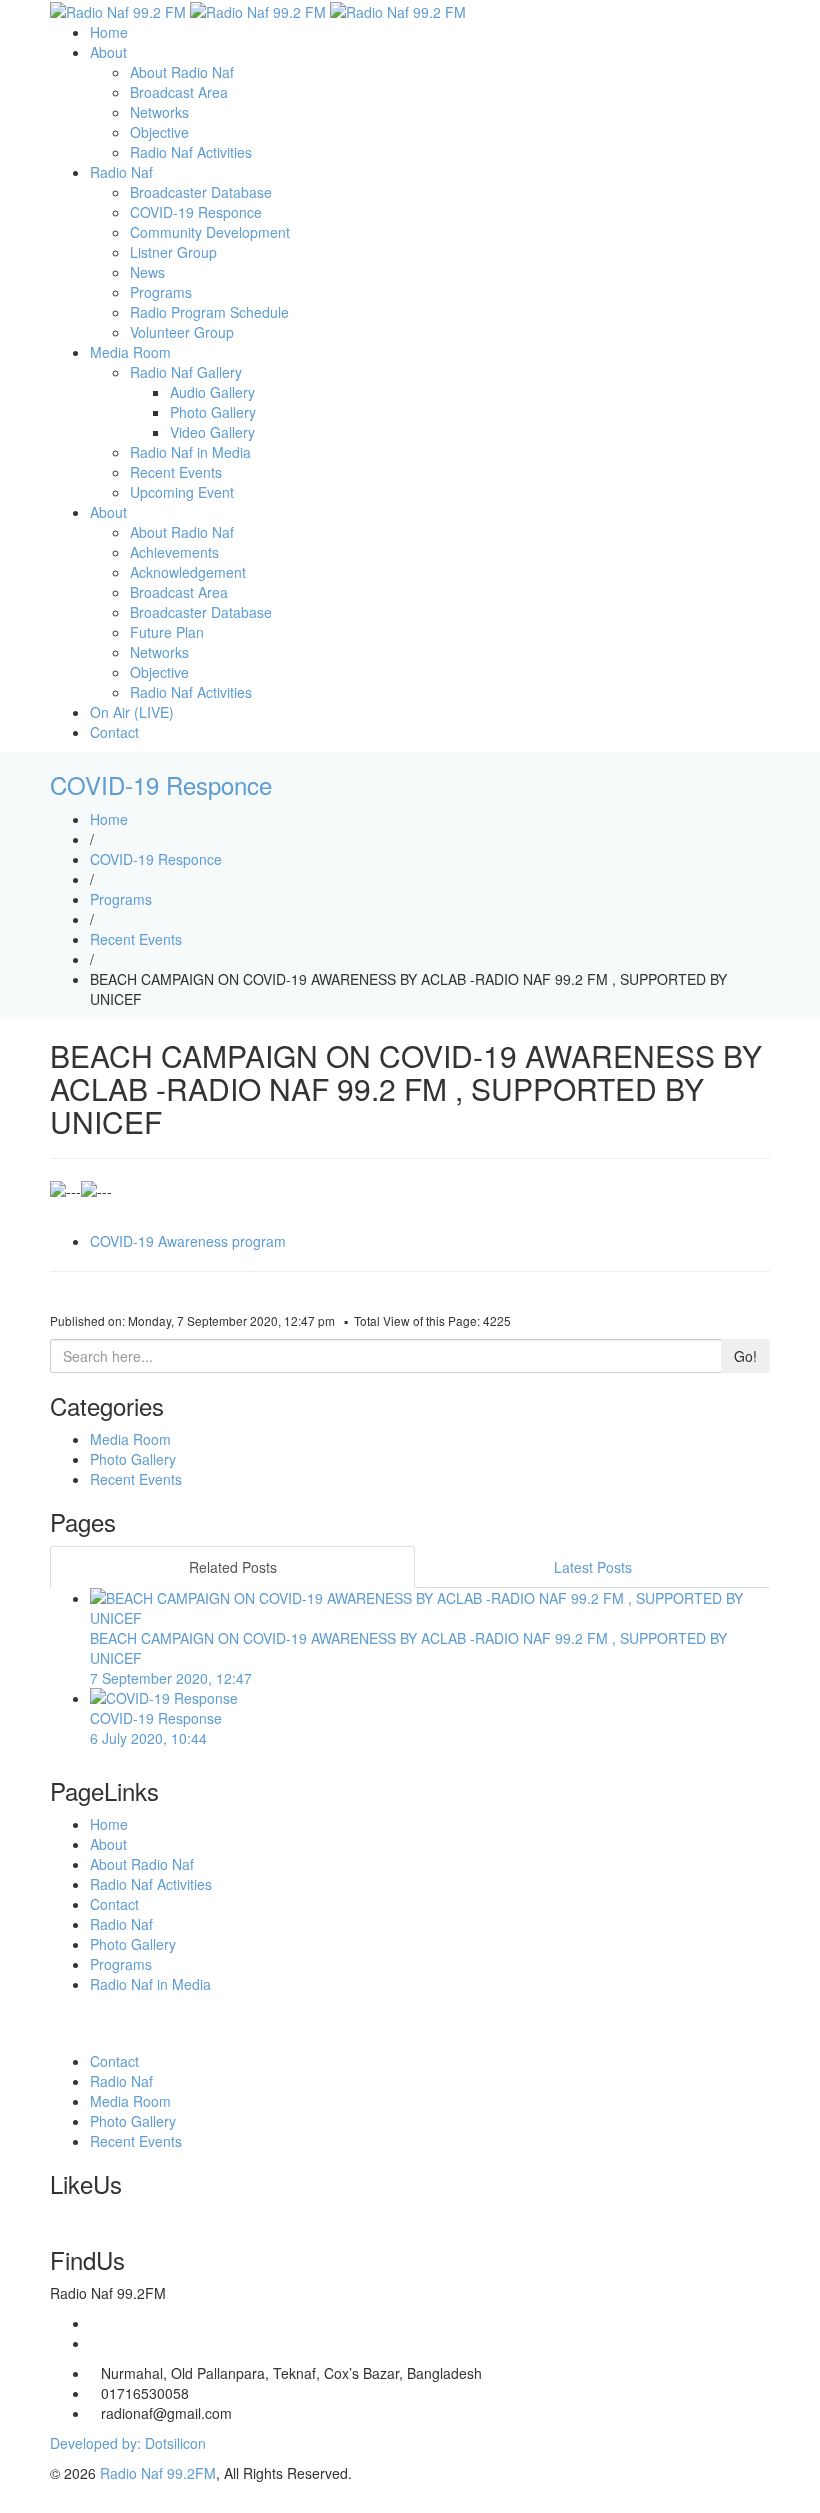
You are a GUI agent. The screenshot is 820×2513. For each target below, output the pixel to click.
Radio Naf (121, 172)
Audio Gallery (212, 392)
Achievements (174, 552)
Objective (159, 132)
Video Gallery (212, 432)
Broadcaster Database (201, 192)
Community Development (210, 232)
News (147, 272)
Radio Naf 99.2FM (158, 2473)
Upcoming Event (182, 492)
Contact (114, 732)
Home (109, 32)
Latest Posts (593, 1567)
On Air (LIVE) (132, 712)
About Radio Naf (182, 72)
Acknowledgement (188, 572)
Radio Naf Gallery (186, 372)
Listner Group (173, 252)
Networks (159, 112)
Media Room (130, 352)
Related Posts (233, 1567)
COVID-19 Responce (196, 212)
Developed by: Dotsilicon (128, 2443)
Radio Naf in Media (190, 452)
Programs (161, 292)
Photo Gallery (213, 412)
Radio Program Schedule (209, 312)
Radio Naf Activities (191, 152)
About (108, 52)
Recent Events (176, 472)
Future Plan (167, 632)
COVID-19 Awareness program (188, 1241)
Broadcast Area (179, 92)
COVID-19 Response (156, 1728)
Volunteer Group (182, 332)
